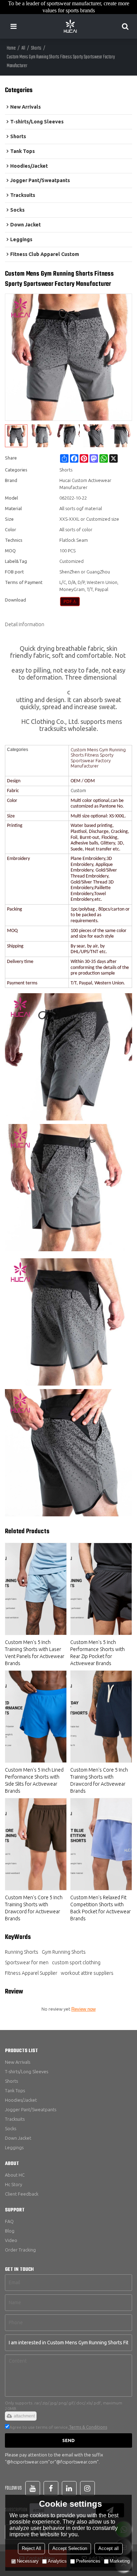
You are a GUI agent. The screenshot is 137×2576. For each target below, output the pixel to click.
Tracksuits (15, 2119)
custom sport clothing (76, 1962)
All (23, 48)
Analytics (57, 2561)
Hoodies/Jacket (21, 2100)
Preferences (88, 2561)
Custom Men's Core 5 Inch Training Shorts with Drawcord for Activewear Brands (99, 1780)
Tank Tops (15, 2090)
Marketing (120, 2561)
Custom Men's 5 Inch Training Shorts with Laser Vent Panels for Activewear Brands (35, 1653)
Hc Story (14, 2184)
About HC (15, 2175)
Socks (11, 2128)
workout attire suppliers (87, 1973)
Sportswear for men (27, 1962)
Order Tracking (20, 2250)
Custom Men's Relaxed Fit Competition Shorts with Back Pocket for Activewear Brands (100, 1908)
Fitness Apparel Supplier (31, 1973)
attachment (24, 2416)
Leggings (14, 2147)
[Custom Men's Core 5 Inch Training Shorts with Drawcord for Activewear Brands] (101, 1717)
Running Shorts (22, 1952)
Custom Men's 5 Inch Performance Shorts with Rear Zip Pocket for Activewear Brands (97, 1653)
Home (11, 48)
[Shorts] (70, 602)
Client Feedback (22, 2194)
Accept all (109, 2548)
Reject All (31, 2548)
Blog (10, 2231)
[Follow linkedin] (69, 2488)
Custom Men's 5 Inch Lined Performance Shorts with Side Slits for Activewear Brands (34, 1780)
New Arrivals (18, 2062)
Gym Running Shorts (64, 1952)
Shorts (36, 48)
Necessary (28, 2561)
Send (68, 2440)
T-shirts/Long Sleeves (27, 2071)
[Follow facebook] (51, 2488)
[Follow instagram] (87, 2488)
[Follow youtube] (33, 2488)
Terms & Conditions (88, 2427)
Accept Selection (70, 2548)
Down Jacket (18, 2138)
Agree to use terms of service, (58, 2427)
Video (11, 2240)
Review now (83, 2009)
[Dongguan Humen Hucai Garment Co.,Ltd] (70, 26)
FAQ (9, 2221)
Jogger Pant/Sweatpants (31, 2109)
